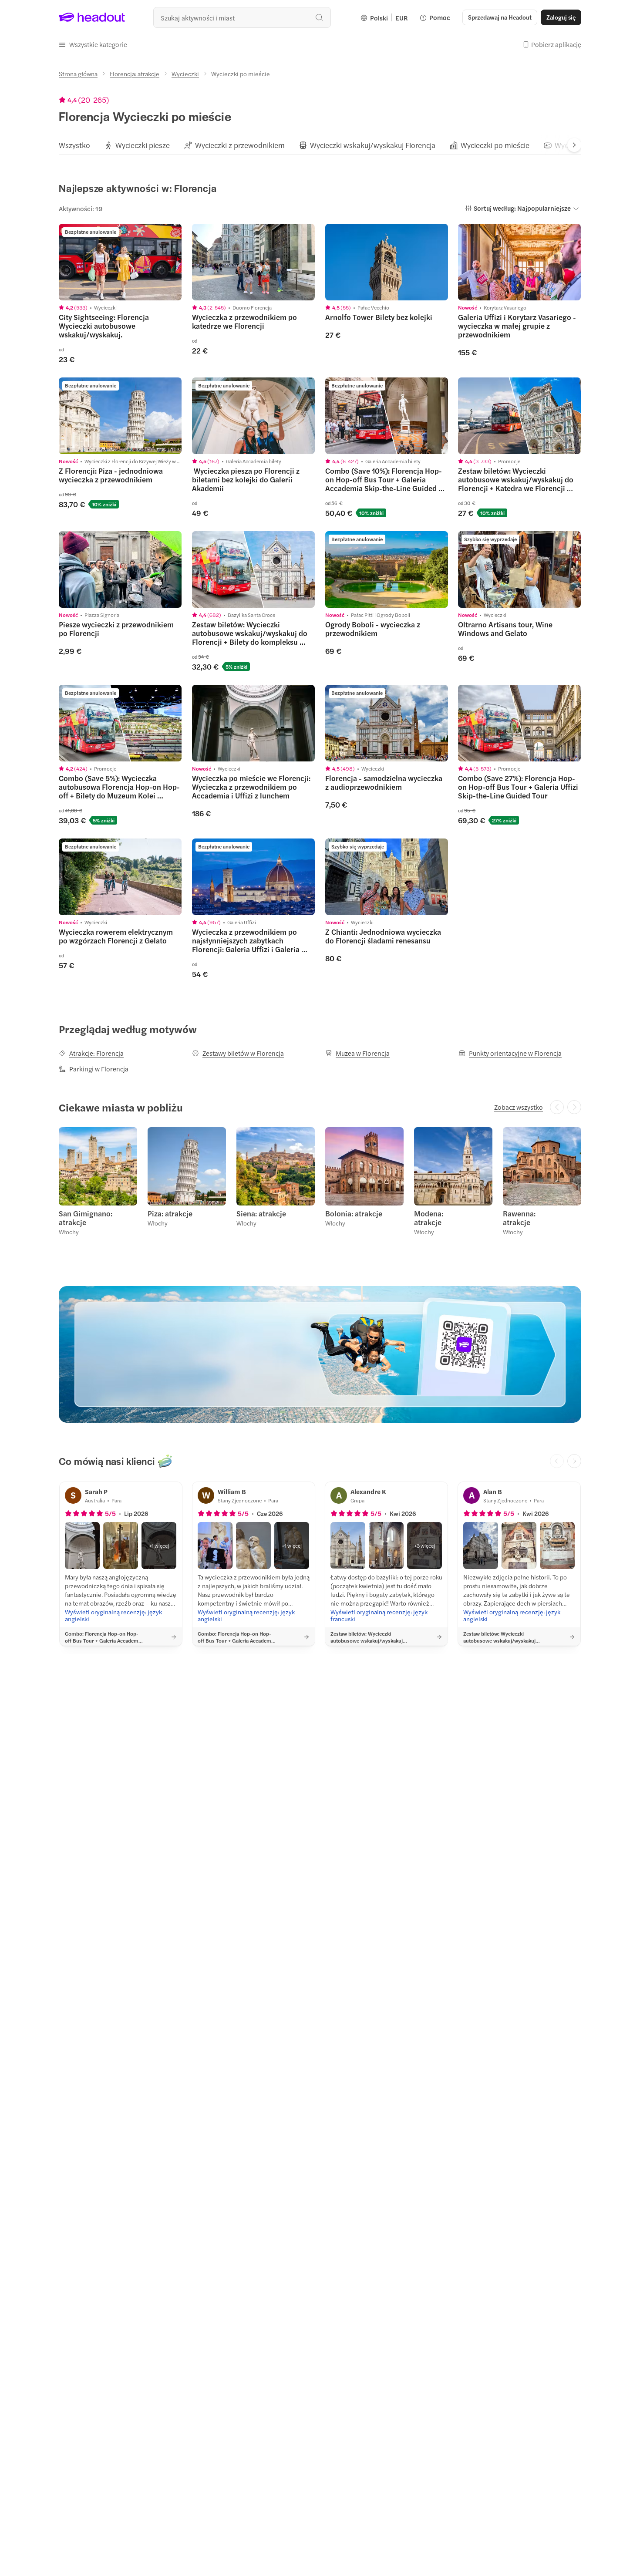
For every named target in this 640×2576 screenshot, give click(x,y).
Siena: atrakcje (261, 1213)
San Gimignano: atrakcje (86, 1218)
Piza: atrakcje (170, 1213)
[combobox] (242, 17)
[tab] (74, 145)
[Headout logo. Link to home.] (92, 17)
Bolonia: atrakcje (354, 1213)
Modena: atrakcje (429, 1218)
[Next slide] (574, 145)
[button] (93, 44)
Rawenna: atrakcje (519, 1218)
